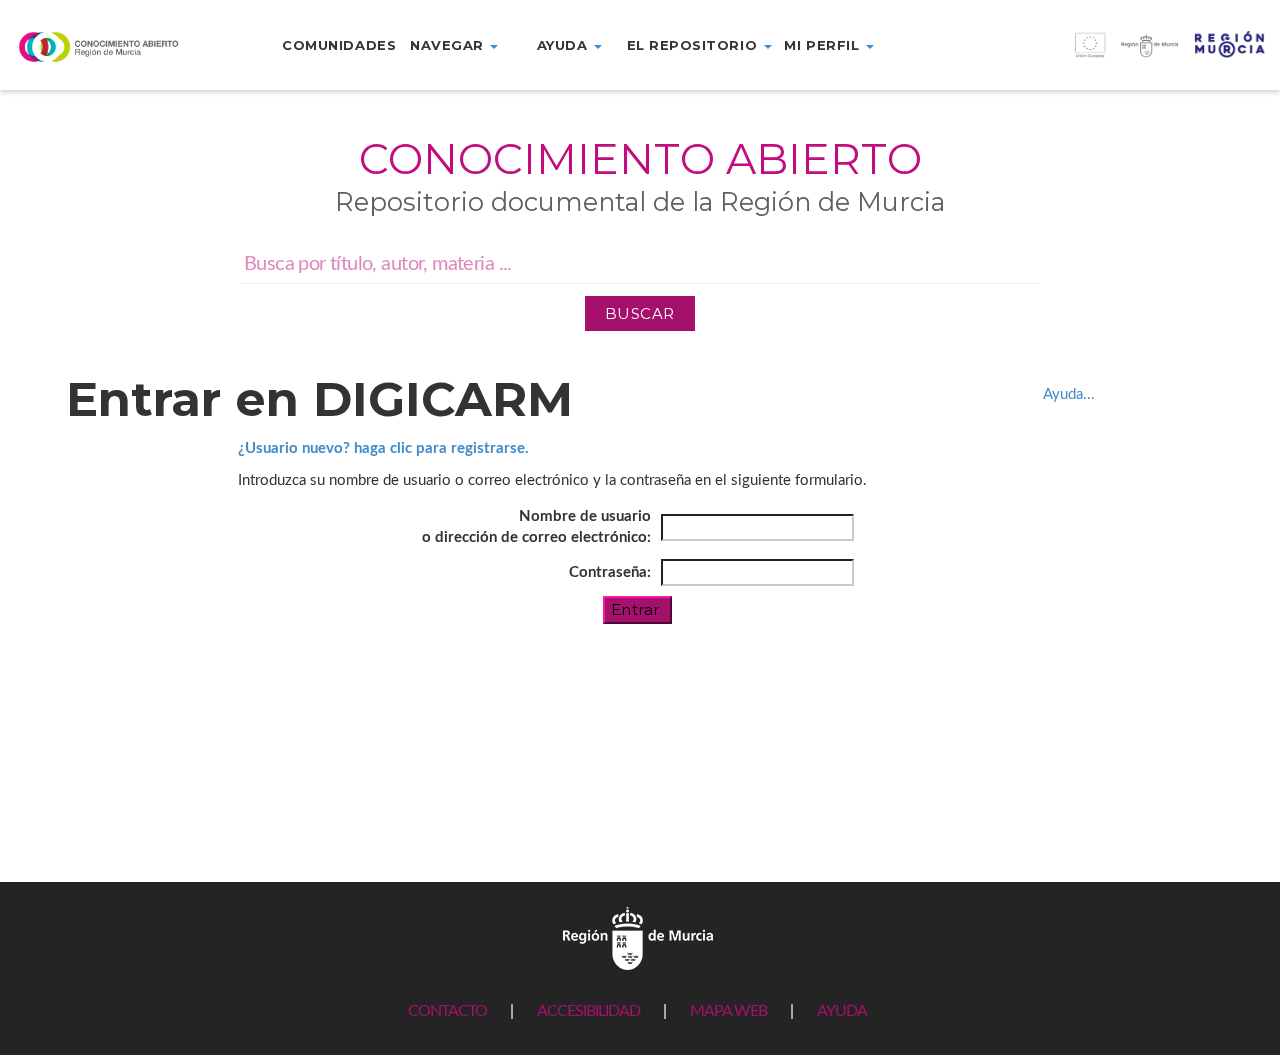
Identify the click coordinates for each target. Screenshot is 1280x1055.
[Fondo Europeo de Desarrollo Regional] (1120, 55)
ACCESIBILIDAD (588, 1011)
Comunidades (339, 45)
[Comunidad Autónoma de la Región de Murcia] (638, 937)
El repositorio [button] (694, 45)
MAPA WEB (728, 1011)
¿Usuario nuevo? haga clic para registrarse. (383, 448)
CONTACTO (447, 1011)
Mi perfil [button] (823, 45)
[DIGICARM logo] (106, 46)
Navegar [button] (449, 45)
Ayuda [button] (564, 45)
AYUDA (842, 1011)
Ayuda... (1069, 394)
